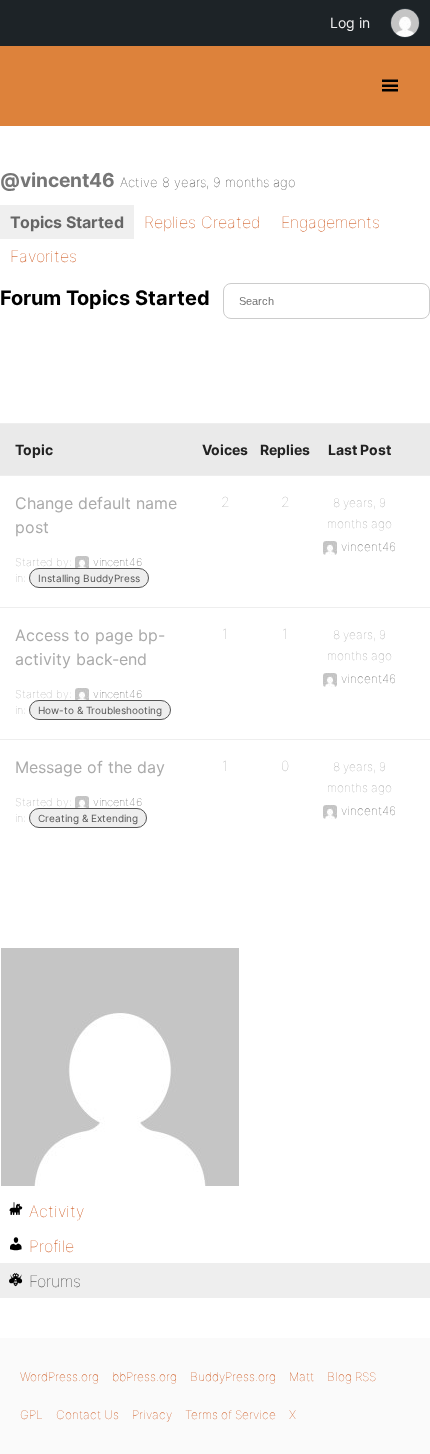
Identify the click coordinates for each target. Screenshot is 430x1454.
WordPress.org (59, 1376)
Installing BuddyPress (89, 578)
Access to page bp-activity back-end (90, 647)
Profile (51, 1246)
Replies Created (202, 222)
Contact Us (87, 1414)
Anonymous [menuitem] (404, 23)
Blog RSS (351, 1376)
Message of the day (90, 767)
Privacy (152, 1414)
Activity (56, 1211)
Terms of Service (230, 1414)
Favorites (43, 256)
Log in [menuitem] (350, 22)
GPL (31, 1414)
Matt (301, 1376)
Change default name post (96, 515)
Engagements (330, 222)
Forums (55, 1281)
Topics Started (67, 222)
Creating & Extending (88, 818)
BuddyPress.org (32, 86)
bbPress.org (144, 1376)
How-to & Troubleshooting (100, 710)
